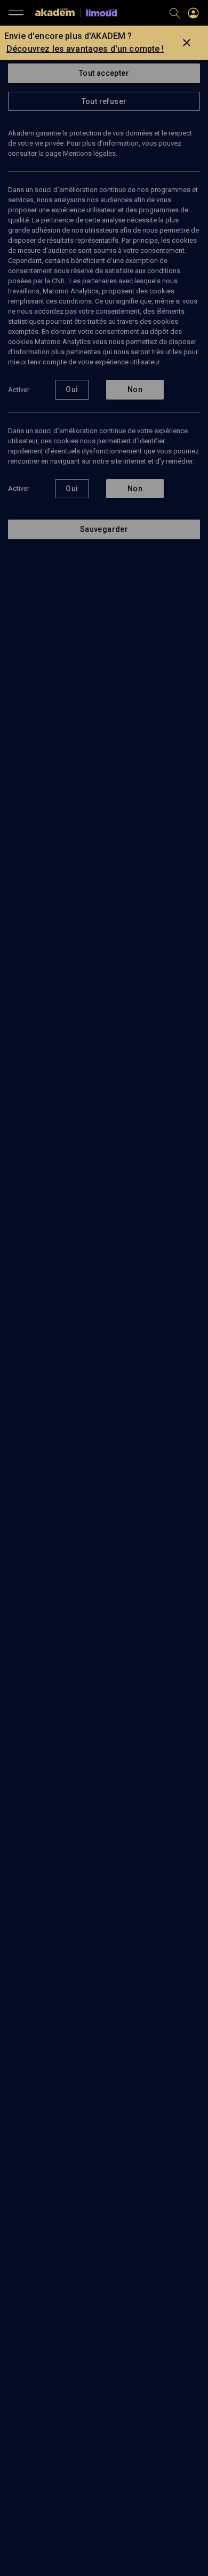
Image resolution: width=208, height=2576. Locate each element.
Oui (72, 389)
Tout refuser (104, 101)
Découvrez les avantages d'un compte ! (85, 49)
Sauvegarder (104, 529)
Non (135, 389)
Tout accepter (104, 73)
